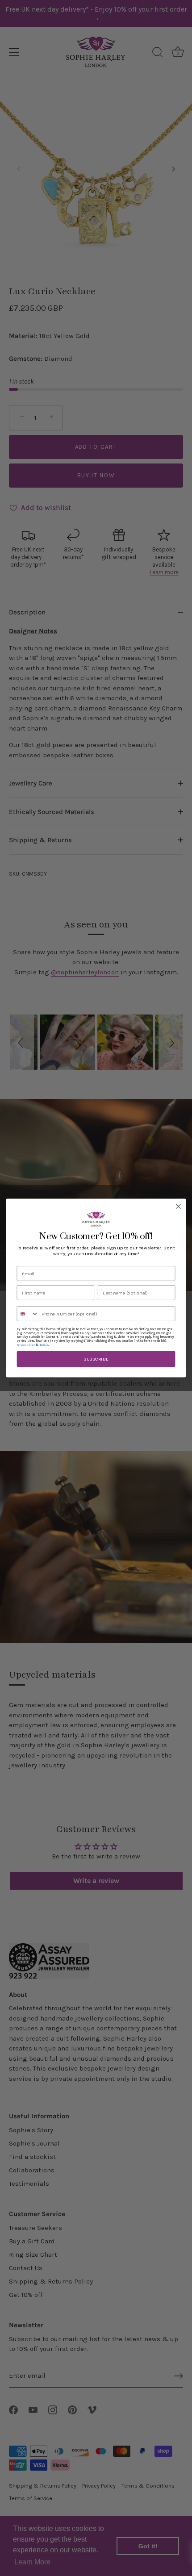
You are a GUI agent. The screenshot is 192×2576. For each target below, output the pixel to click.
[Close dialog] (179, 1207)
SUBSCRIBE (96, 1359)
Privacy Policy (26, 1345)
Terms (44, 1345)
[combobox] (28, 1314)
